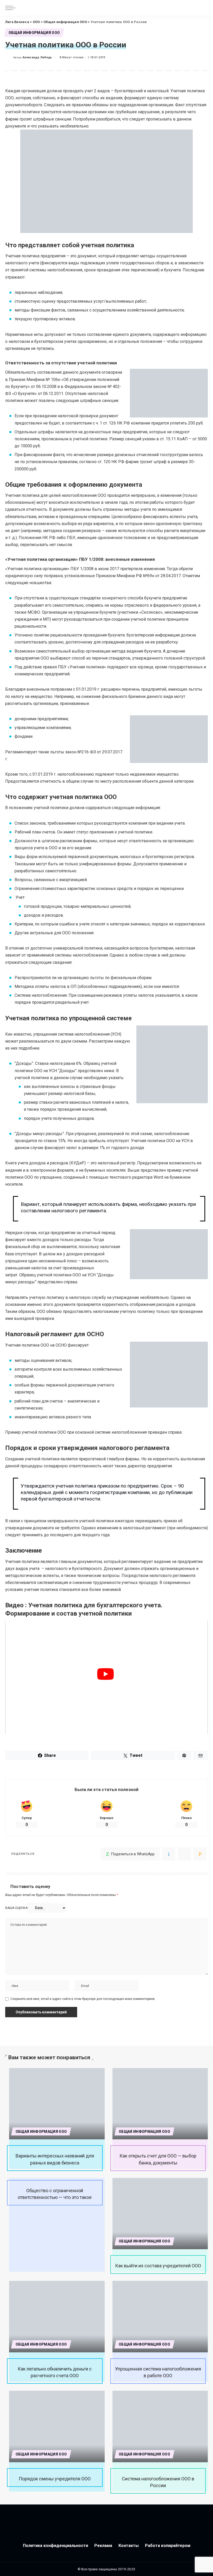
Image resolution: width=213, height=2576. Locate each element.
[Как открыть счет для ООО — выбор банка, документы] (160, 2104)
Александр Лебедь (37, 57)
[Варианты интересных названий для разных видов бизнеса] (57, 2104)
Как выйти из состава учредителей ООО (158, 2266)
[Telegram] (184, 1854)
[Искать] (203, 8)
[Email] (200, 1854)
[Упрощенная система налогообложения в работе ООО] (160, 2317)
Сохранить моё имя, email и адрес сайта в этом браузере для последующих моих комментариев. (83, 1999)
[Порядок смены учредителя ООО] (57, 2426)
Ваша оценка (16, 1908)
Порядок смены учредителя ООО (55, 2479)
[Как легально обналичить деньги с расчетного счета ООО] (57, 2317)
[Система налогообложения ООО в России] (160, 2426)
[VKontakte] (169, 1854)
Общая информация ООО (34, 33)
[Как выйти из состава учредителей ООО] (160, 2214)
